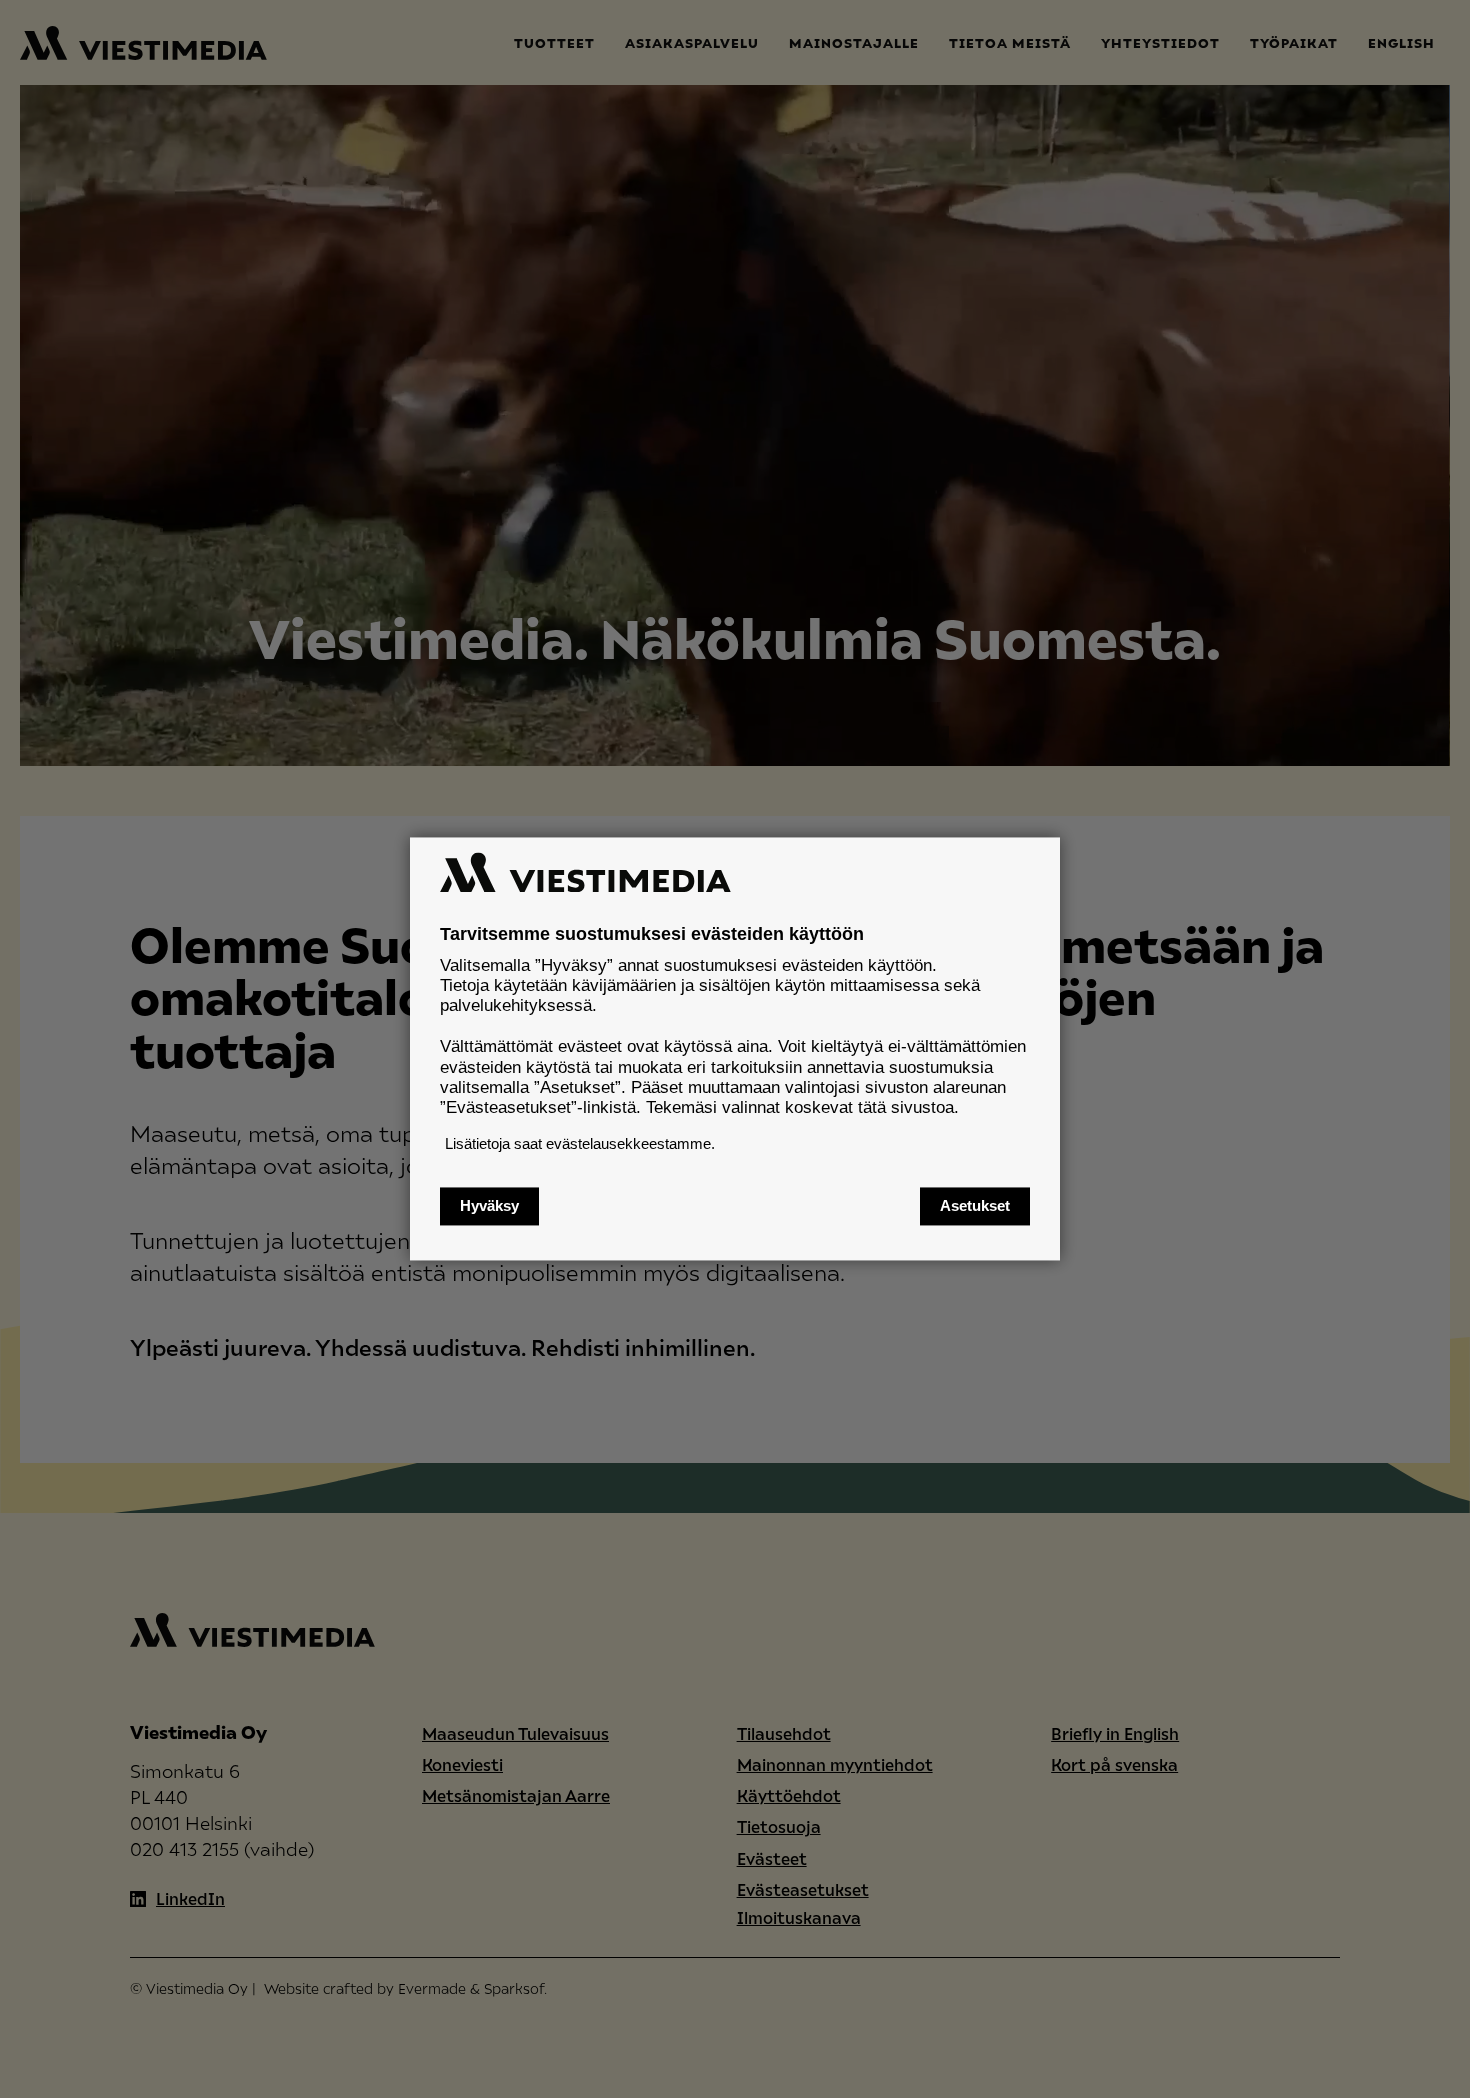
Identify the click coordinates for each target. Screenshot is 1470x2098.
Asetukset (975, 1206)
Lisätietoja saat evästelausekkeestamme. (580, 1143)
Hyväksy (489, 1206)
